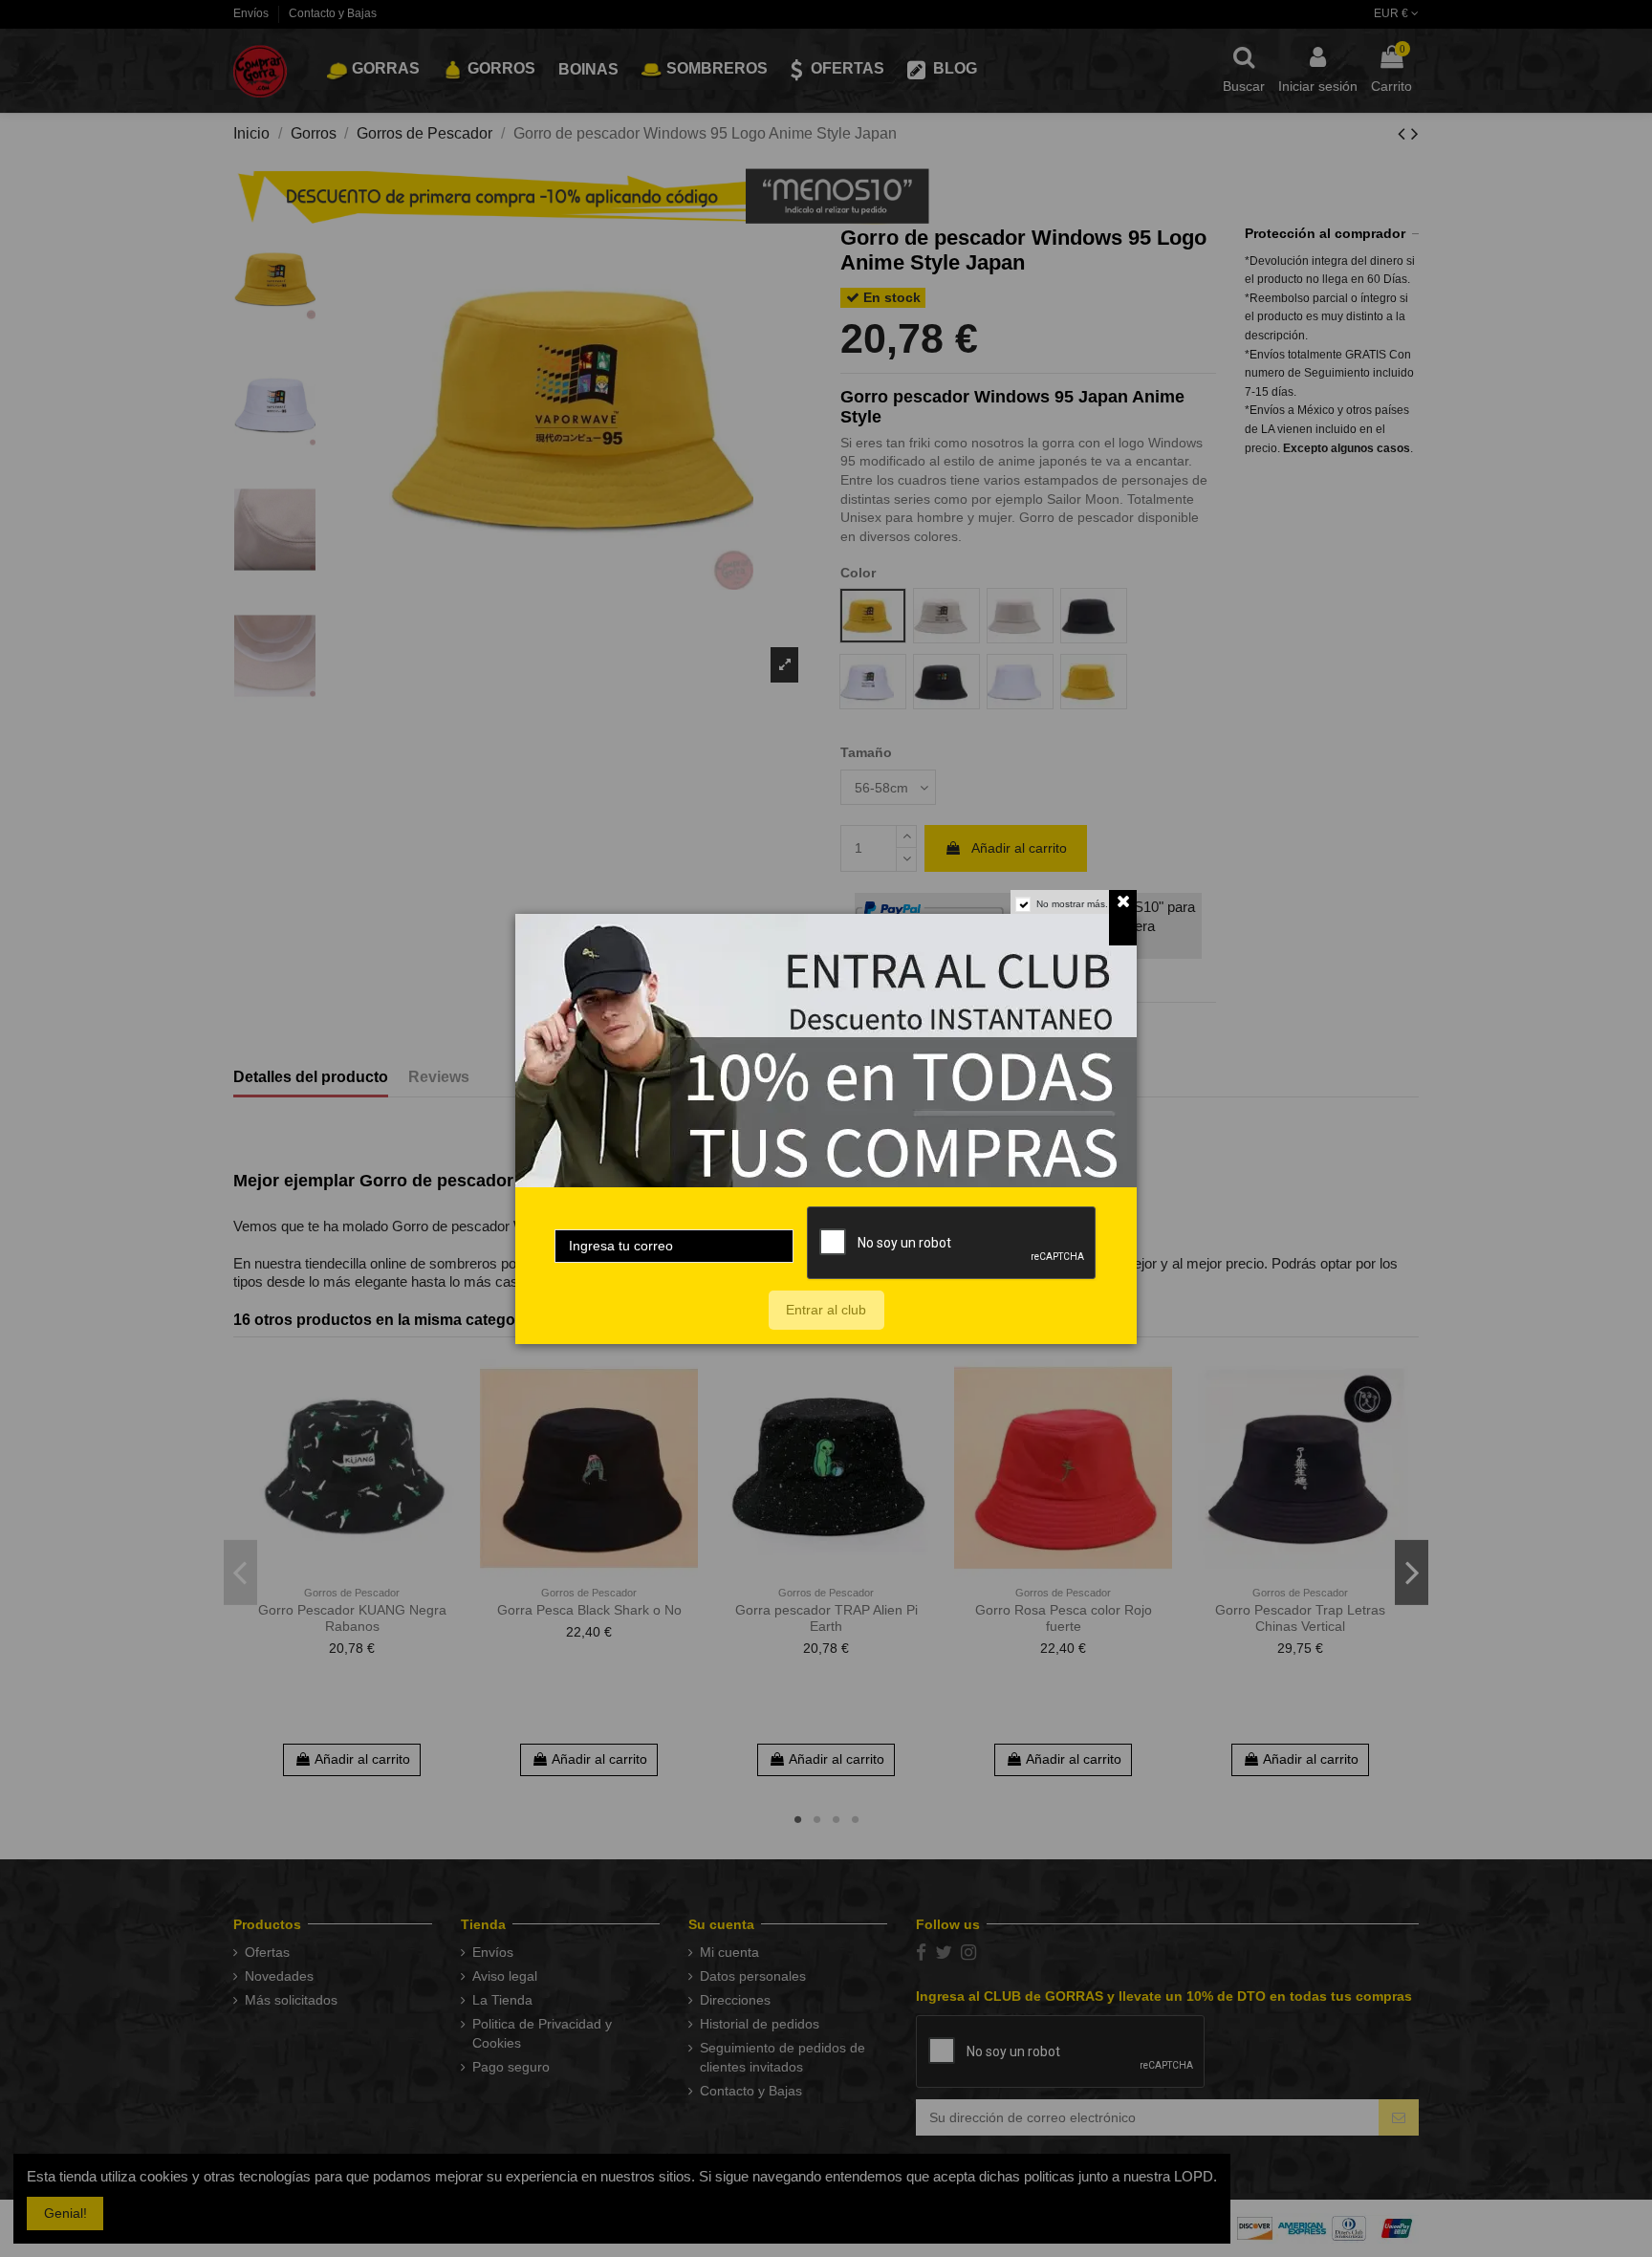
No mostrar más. (1072, 904)
